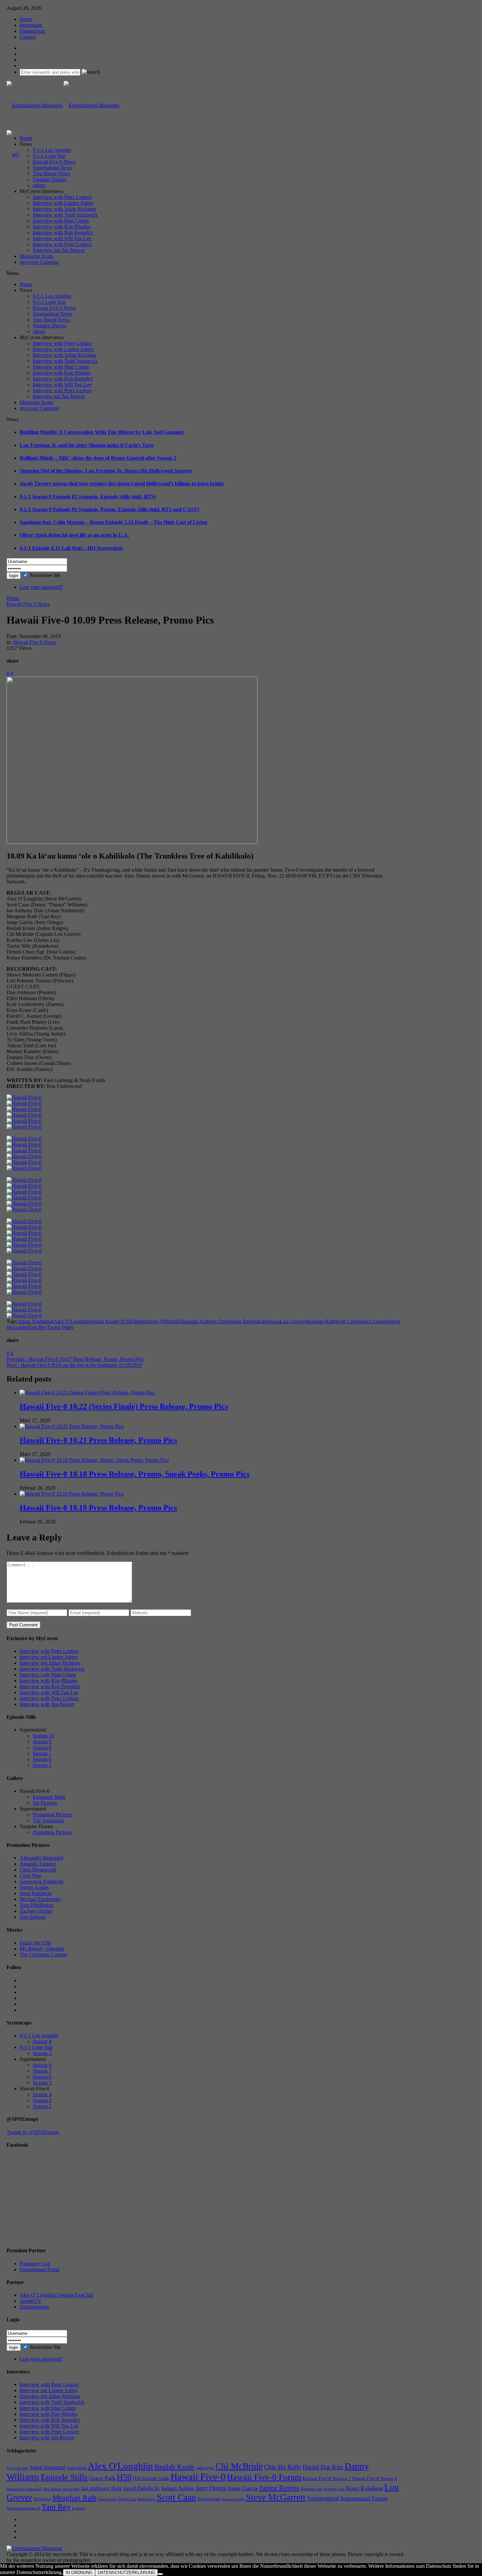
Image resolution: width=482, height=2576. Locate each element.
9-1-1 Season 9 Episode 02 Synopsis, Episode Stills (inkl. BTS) (88, 497)
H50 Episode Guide (151, 2479)
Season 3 (42, 2053)
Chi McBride (131, 1321)
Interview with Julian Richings (64, 209)
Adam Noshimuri (36, 1321)
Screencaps (209, 2499)
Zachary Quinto (36, 1911)
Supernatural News (53, 168)
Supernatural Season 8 (23, 2508)
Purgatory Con (35, 2264)
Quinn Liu (127, 2499)
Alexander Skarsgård (41, 1858)
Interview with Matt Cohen (61, 221)
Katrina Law (311, 2489)
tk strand (78, 2508)
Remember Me (45, 575)
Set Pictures (45, 1803)
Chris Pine (30, 1876)
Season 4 (42, 2094)
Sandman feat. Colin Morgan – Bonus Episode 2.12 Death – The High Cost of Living (113, 522)
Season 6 (42, 1759)
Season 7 (42, 1753)
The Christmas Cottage (43, 1955)
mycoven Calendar (39, 262)
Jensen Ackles (34, 1887)
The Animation (48, 1821)
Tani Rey (37, 1327)
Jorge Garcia (243, 2488)
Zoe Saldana (33, 1917)
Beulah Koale (103, 1321)
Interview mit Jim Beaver (59, 250)
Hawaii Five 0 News (54, 162)
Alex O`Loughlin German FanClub (56, 2295)
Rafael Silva (146, 2499)
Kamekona (268, 1321)
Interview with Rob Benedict (63, 232)
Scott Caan (346, 1321)
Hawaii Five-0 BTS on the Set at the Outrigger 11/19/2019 (74, 1365)
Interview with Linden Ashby (63, 203)
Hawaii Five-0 (198, 2477)
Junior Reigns (243, 1321)
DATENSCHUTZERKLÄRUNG (126, 2573)
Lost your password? (41, 587)
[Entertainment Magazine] (63, 105)
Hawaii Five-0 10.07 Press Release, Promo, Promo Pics (75, 1359)
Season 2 (42, 2106)
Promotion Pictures (52, 1815)
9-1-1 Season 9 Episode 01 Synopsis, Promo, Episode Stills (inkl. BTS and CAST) (109, 509)
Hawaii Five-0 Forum (264, 2477)
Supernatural (323, 2498)
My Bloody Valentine (42, 1949)
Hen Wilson (52, 2489)
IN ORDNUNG (79, 2573)
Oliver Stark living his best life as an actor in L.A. (74, 535)
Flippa (185, 1321)
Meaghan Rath (320, 1321)
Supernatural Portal (40, 2269)
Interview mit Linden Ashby (49, 1657)
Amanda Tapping (38, 1864)
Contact (28, 37)
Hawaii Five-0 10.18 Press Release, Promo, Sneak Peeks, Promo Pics (135, 1474)
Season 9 (42, 1742)
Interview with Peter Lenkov (62, 197)
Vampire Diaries (50, 179)
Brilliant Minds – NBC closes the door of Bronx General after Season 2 (98, 458)
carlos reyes (205, 2468)
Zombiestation (34, 2307)
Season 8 (42, 1747)
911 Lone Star (17, 2468)
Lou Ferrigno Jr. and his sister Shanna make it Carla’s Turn (87, 445)
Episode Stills (64, 2477)
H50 (124, 2477)
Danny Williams (162, 1321)
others (39, 185)
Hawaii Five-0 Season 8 (375, 2479)
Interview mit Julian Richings (50, 1663)
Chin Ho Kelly (283, 2467)
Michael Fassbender (40, 1899)
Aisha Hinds (77, 2468)
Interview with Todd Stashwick (65, 215)
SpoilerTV (31, 2301)
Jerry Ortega (211, 2488)
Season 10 (43, 1736)
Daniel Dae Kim (323, 2467)
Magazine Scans (37, 256)
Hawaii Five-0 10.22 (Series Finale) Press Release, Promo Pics (124, 1406)
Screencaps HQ (233, 2499)
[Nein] (160, 2574)
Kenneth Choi (334, 2489)
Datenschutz (32, 31)
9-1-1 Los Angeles (52, 150)
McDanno (42, 2499)
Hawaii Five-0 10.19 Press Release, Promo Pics (98, 1508)
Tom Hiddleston (36, 1905)
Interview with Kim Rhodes (62, 227)
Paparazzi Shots (49, 1797)
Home (26, 19)
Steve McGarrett (276, 2497)
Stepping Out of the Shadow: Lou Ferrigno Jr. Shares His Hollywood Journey (106, 471)
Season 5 (42, 1765)
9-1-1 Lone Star (49, 156)
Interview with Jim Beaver (47, 1704)
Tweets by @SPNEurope (33, 2132)
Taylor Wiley (60, 1327)
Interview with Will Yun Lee (62, 238)
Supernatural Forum (364, 2498)
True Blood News (51, 174)
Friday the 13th (35, 1943)
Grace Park (102, 2478)
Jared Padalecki (36, 1893)
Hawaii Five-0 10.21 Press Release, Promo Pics (98, 1440)
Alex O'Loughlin (71, 1321)
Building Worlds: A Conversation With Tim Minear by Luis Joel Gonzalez (102, 432)
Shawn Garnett (373, 1321)
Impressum (31, 25)
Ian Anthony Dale (210, 1321)
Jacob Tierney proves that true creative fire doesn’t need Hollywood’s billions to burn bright (122, 484)
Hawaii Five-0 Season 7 (327, 2478)
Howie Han (71, 2489)
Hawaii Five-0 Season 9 (24, 2489)
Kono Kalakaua (364, 2488)
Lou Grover (292, 1321)
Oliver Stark (107, 2499)
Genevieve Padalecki (41, 1881)
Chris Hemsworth (38, 1870)
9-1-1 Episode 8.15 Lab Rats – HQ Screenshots (71, 548)
